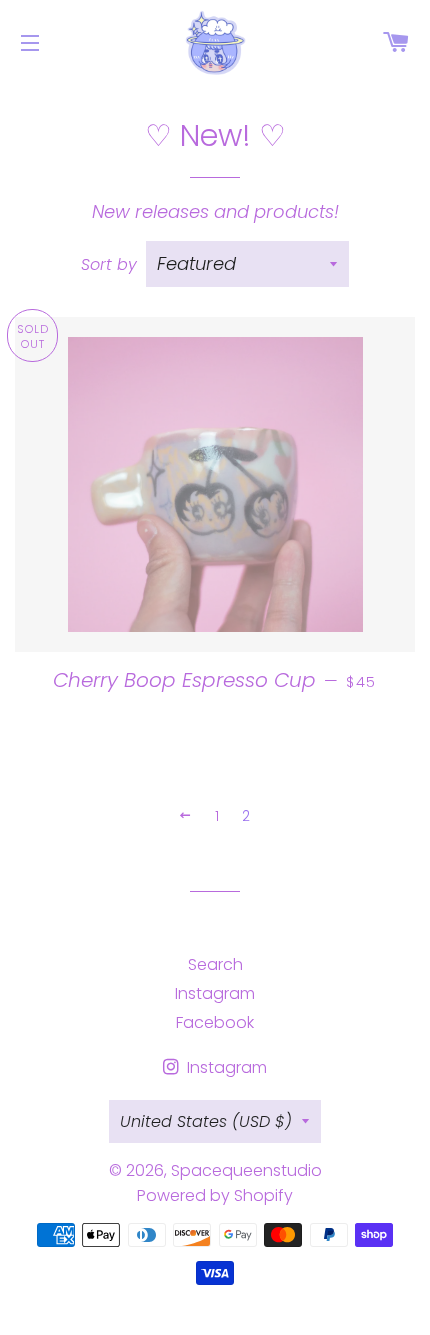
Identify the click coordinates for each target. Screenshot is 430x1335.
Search (215, 964)
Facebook (215, 1022)
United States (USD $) (206, 1121)
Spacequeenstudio (246, 1170)
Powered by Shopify (215, 1195)
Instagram (215, 993)
